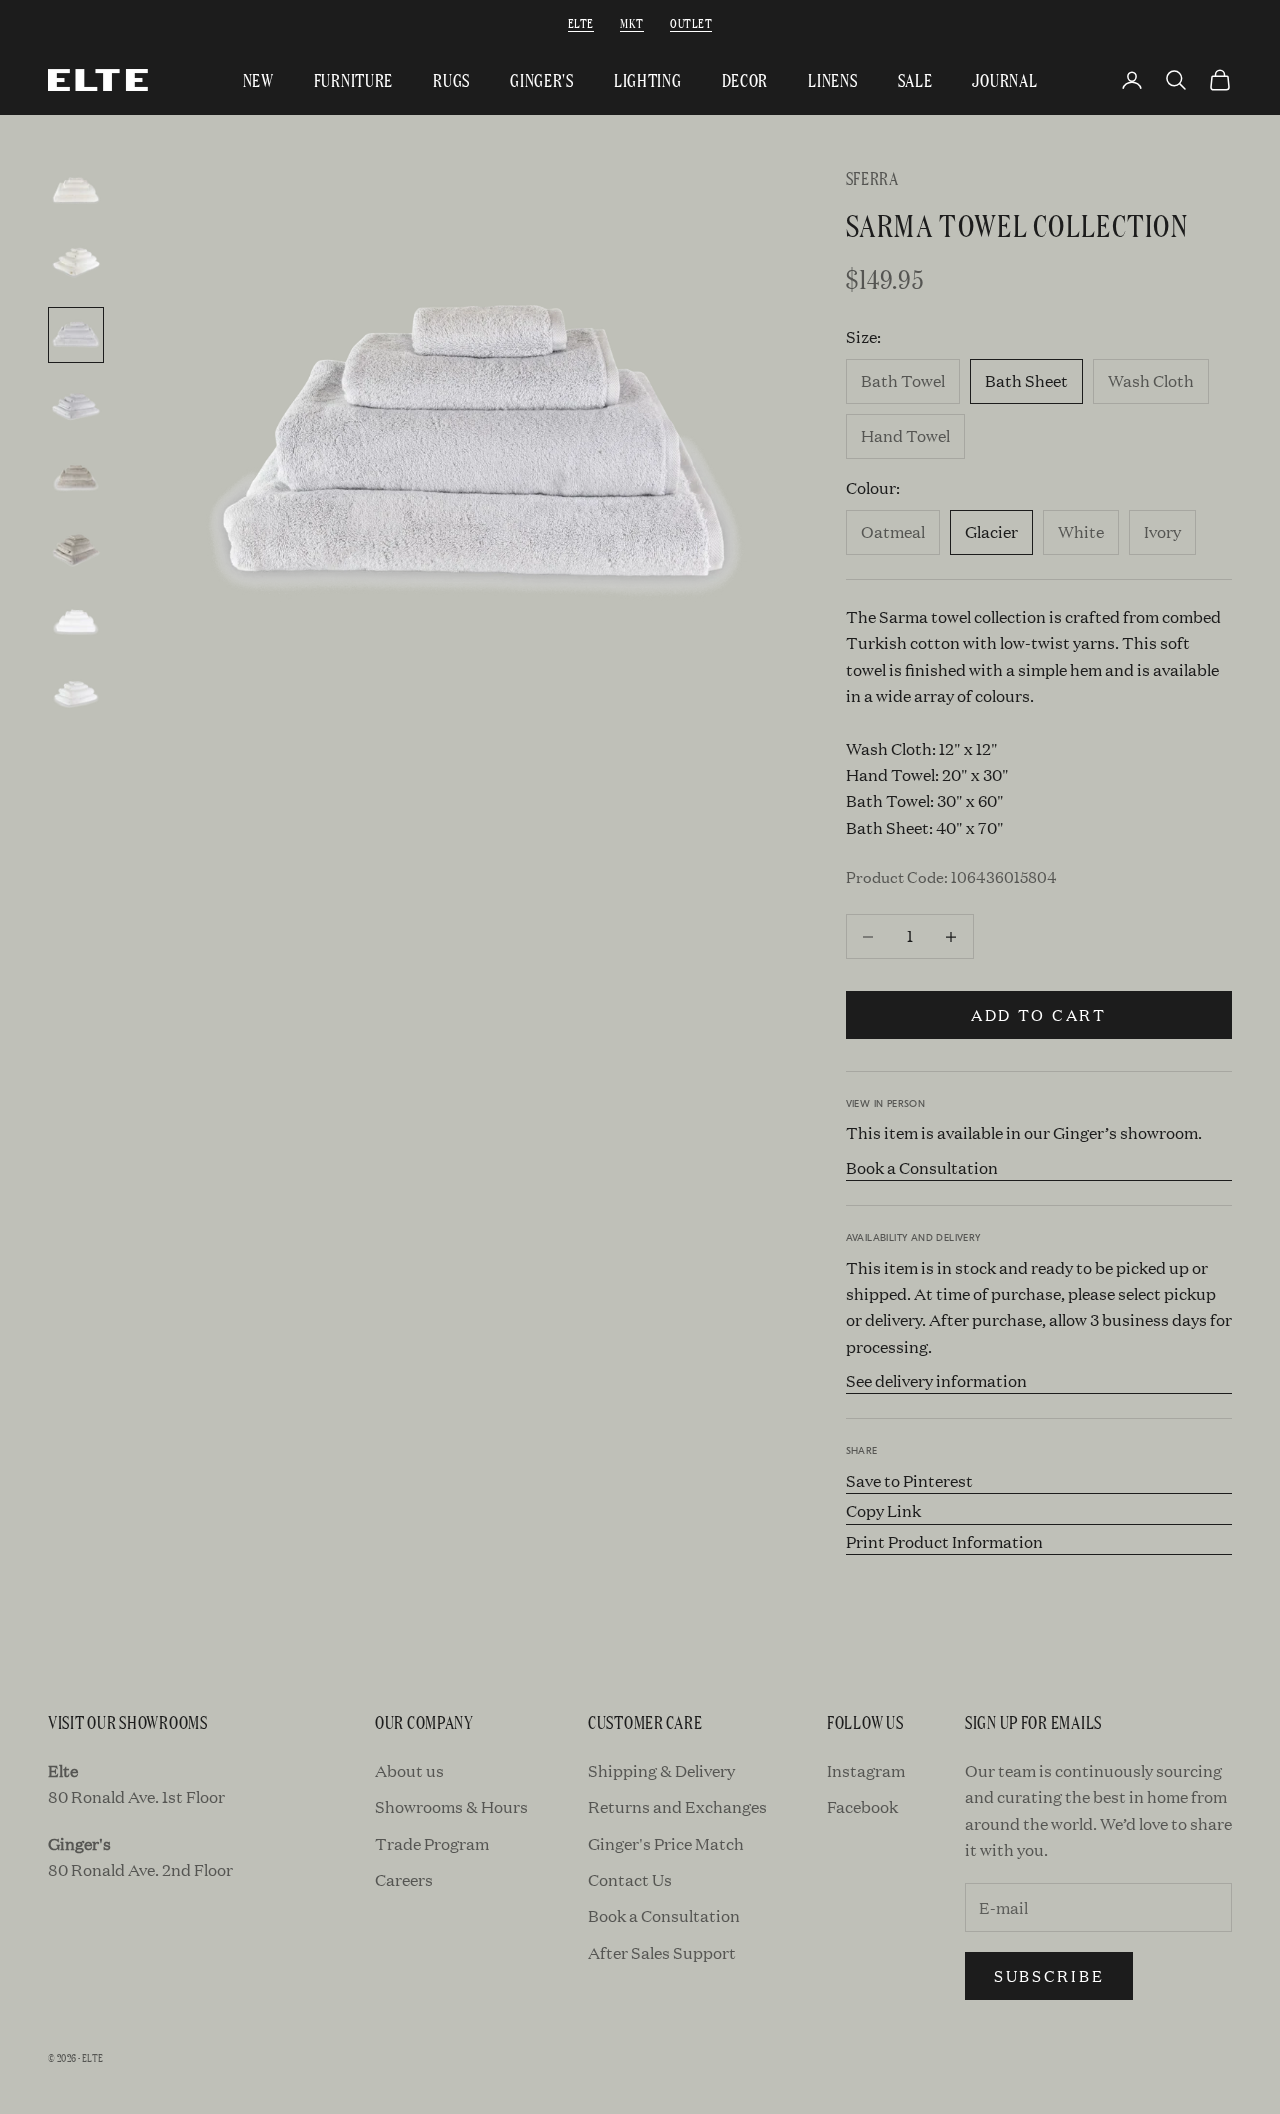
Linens (832, 79)
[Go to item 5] (76, 479)
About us (409, 1770)
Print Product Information (944, 1541)
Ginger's (542, 79)
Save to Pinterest (909, 1480)
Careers (404, 1879)
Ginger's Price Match (666, 1843)
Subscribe (1049, 1975)
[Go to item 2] (76, 263)
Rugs (451, 79)
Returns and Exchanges (677, 1806)
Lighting (648, 79)
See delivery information (936, 1380)
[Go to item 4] (76, 407)
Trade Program (432, 1843)
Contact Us (630, 1879)
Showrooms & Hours (451, 1806)
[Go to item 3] (76, 335)
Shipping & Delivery (661, 1770)
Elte (581, 22)
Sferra (872, 177)
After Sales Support (662, 1952)
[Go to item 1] (76, 191)
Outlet (691, 22)
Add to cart (1039, 1014)
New (258, 79)
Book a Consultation (922, 1167)
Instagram (866, 1770)
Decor (745, 79)
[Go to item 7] (76, 623)
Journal (1004, 79)
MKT (631, 22)
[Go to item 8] (76, 695)
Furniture (353, 79)
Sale (915, 79)
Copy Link (883, 1510)
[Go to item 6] (76, 551)
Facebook (862, 1806)
